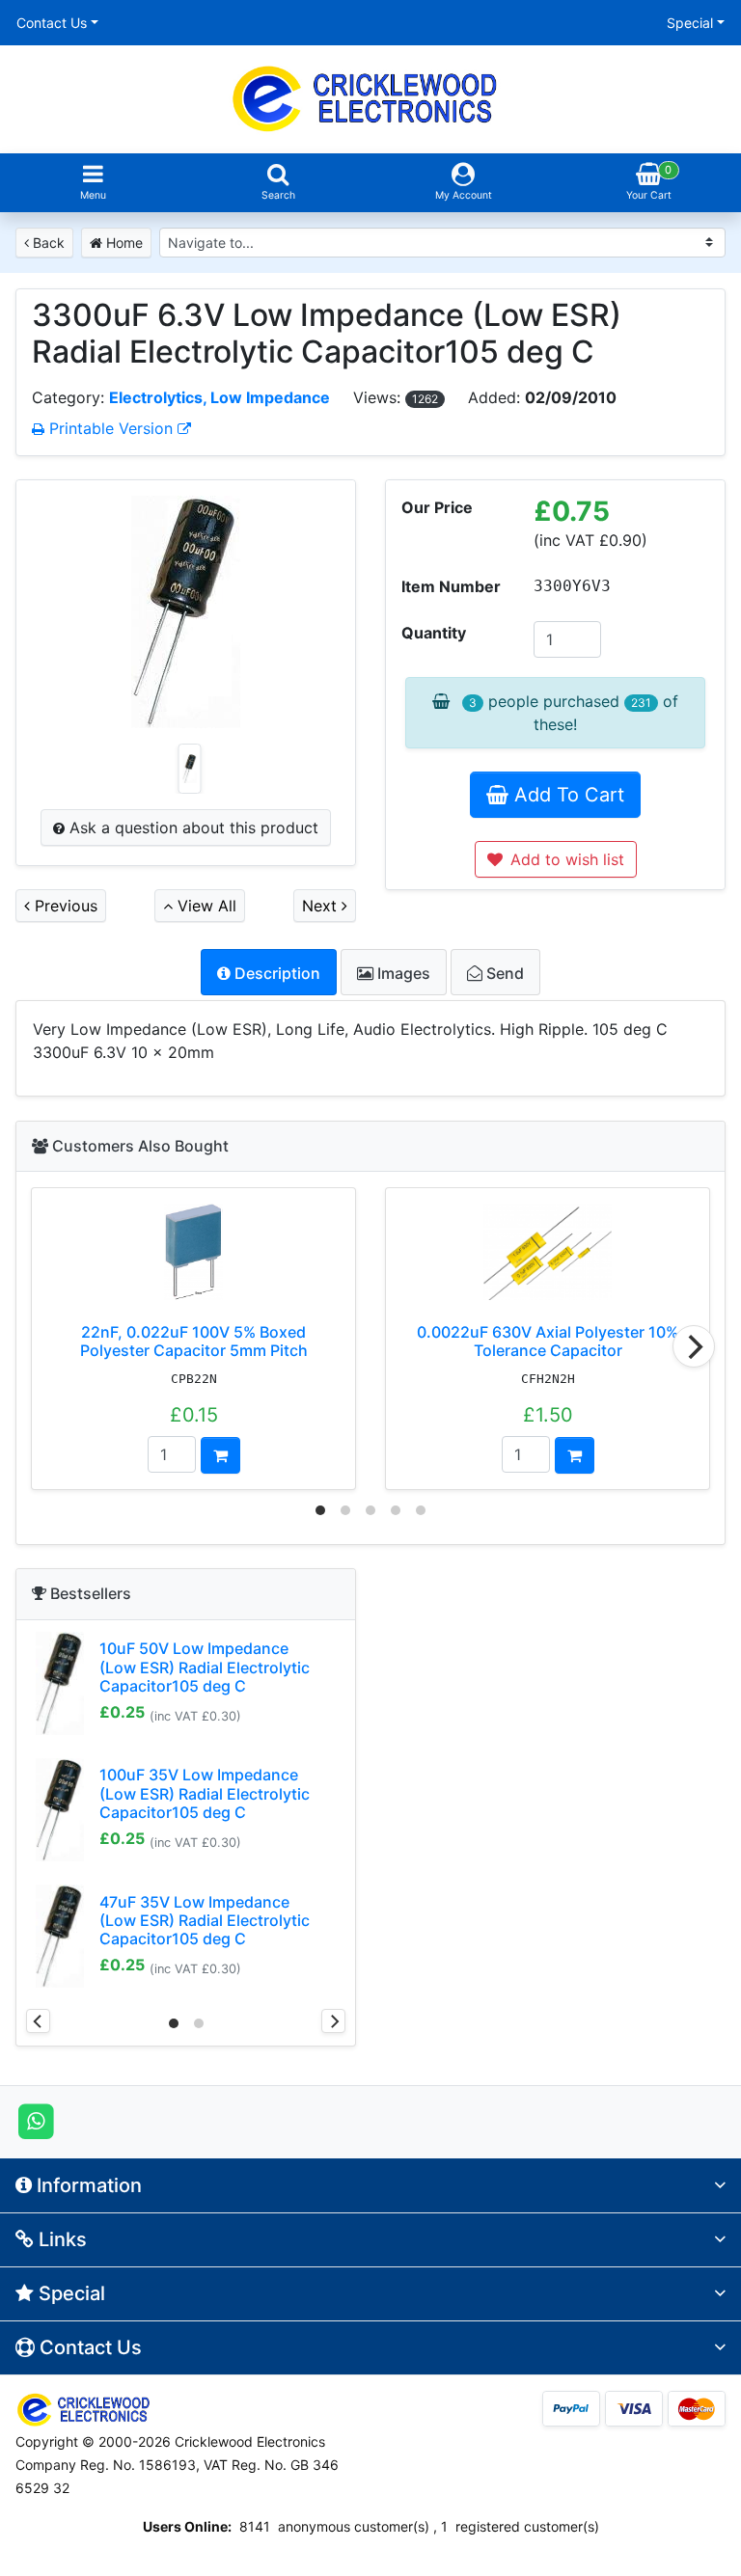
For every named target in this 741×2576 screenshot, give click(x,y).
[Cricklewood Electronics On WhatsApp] (36, 2121)
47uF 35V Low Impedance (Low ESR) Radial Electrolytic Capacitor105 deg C (205, 1920)
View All (205, 906)
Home (123, 243)
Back (47, 243)
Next (322, 906)
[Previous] (38, 2021)
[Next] (694, 1346)
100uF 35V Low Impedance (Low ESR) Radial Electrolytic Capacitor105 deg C (205, 1793)
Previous (64, 906)
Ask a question (192, 827)
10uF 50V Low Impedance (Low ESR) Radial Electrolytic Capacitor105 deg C (205, 1667)
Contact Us (52, 23)
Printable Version (111, 428)
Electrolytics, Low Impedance (220, 397)
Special (690, 23)
